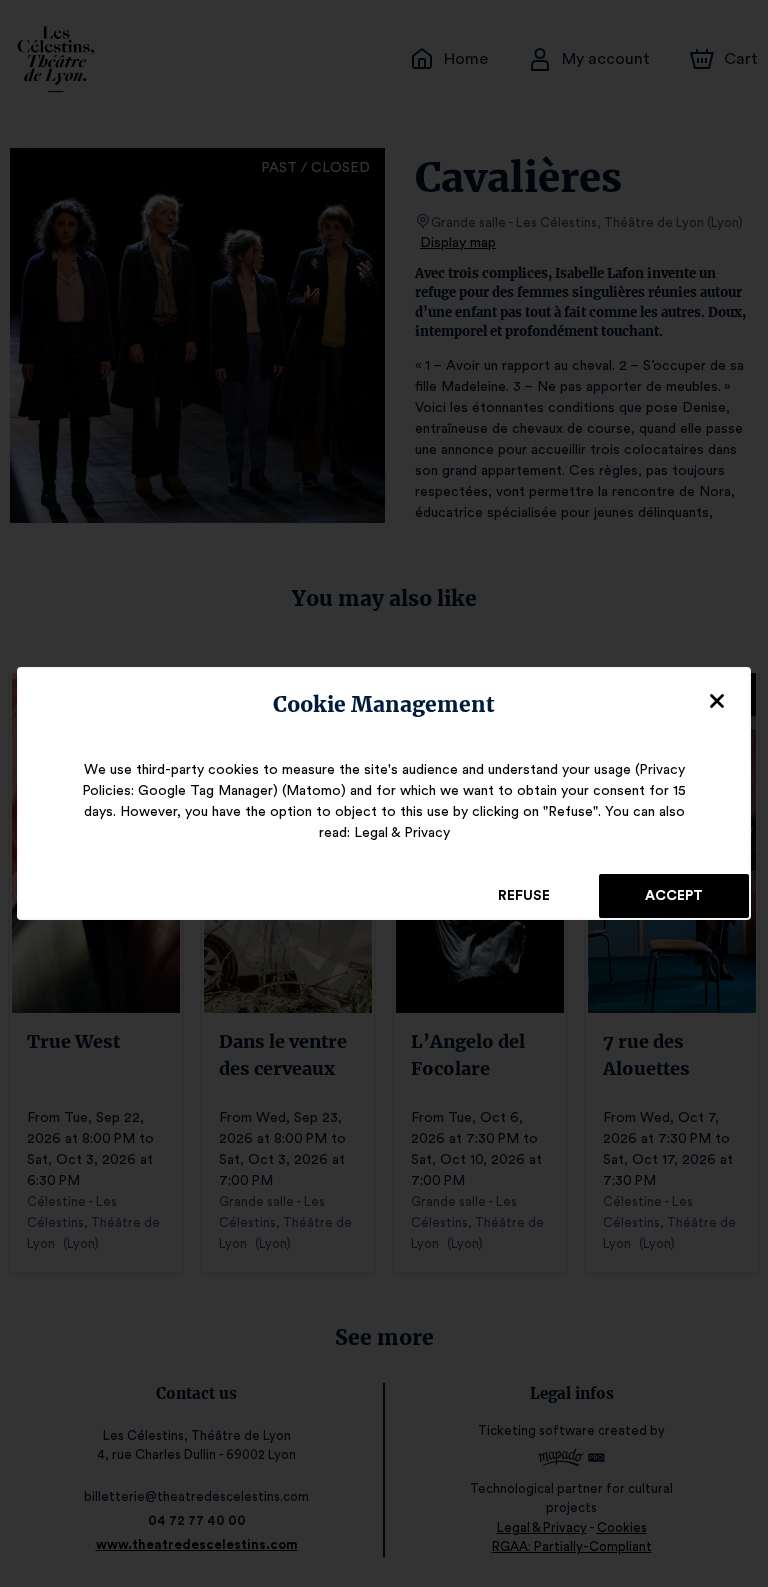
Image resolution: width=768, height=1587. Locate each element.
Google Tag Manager (205, 791)
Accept (674, 896)
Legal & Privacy (402, 833)
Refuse (524, 896)
